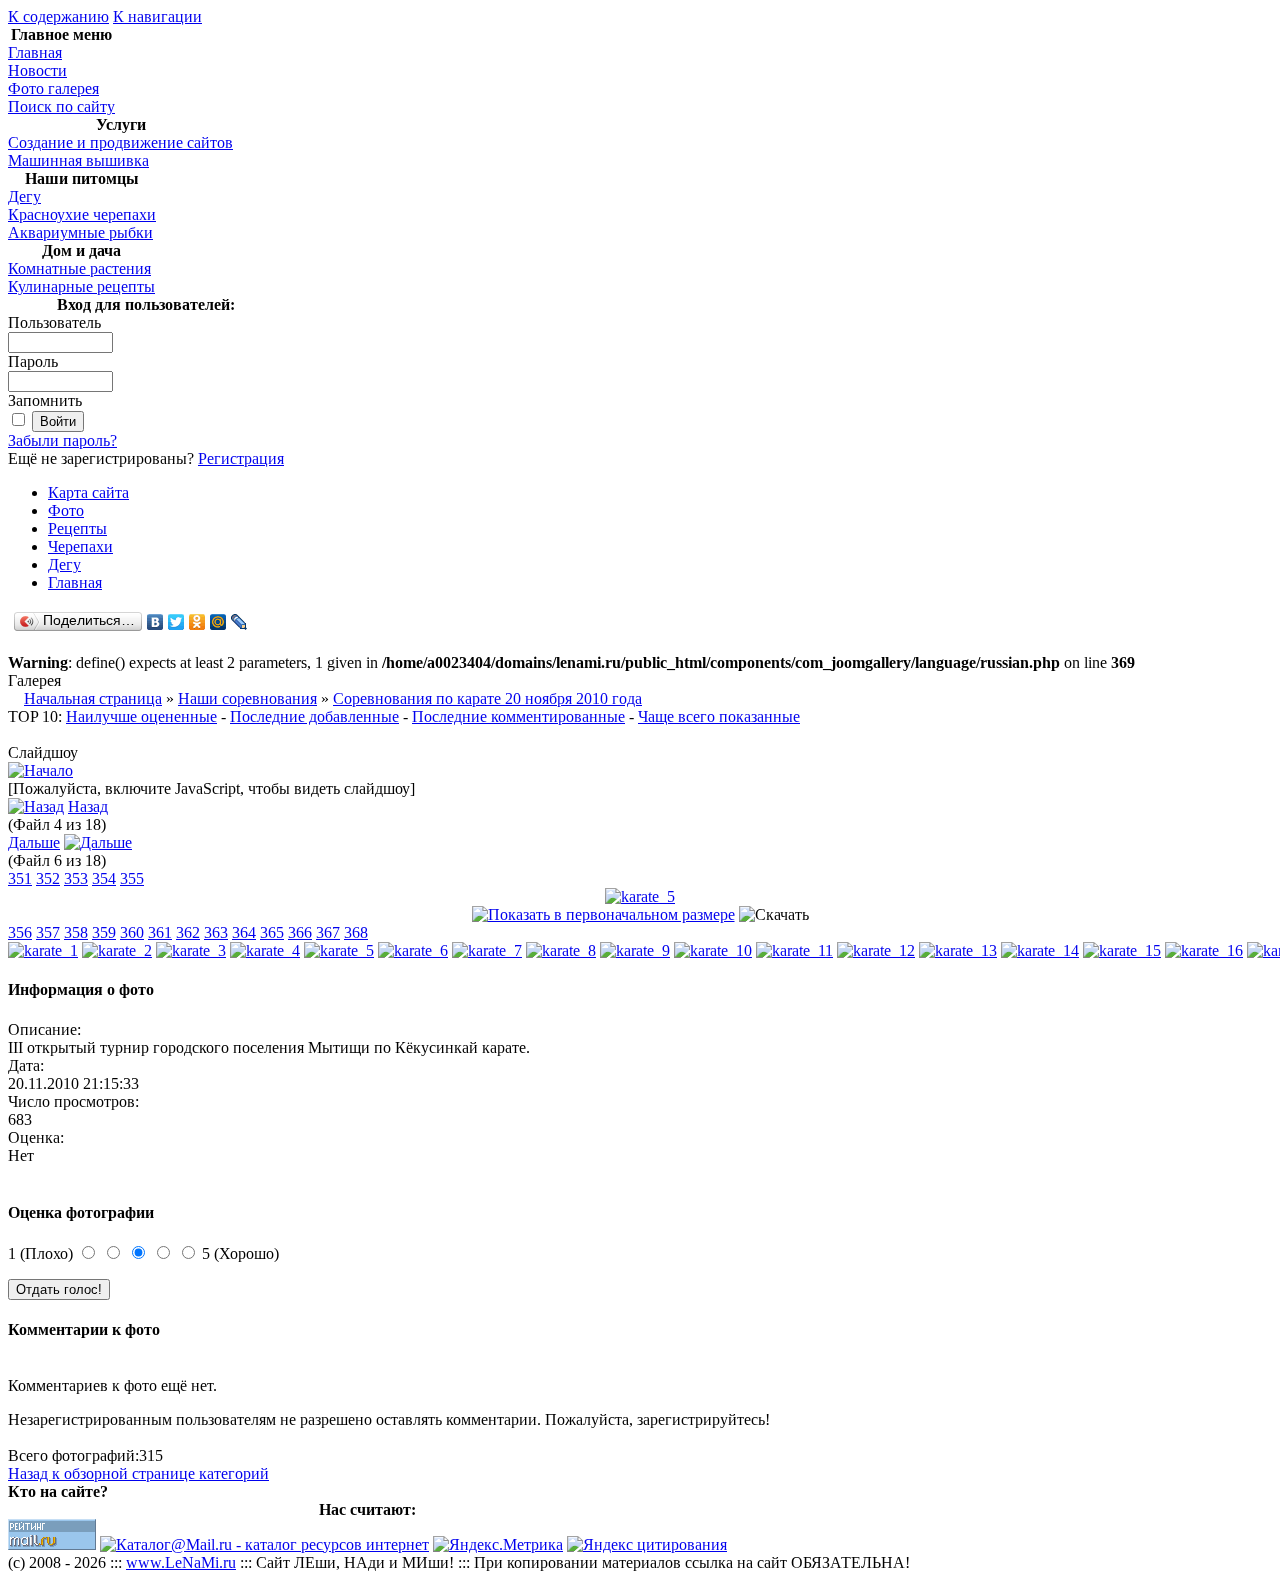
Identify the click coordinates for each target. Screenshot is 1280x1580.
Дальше (34, 842)
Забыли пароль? (62, 440)
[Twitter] (176, 622)
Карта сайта (88, 492)
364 (244, 932)
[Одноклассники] (197, 622)
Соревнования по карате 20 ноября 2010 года (487, 698)
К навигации (157, 16)
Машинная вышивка (78, 160)
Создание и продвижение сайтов (120, 142)
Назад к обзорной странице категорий (138, 1473)
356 (20, 932)
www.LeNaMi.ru (181, 1562)
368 (356, 932)
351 (20, 878)
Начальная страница (93, 698)
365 (272, 932)
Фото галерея (53, 88)
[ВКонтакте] (155, 622)
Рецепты (77, 528)
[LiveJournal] (239, 622)
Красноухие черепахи (82, 214)
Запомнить (45, 400)
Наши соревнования (247, 698)
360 (132, 932)
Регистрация (241, 458)
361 (160, 932)
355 (132, 878)
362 (188, 932)
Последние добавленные (314, 716)
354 (104, 878)
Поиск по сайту (61, 106)
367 (328, 932)
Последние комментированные (518, 716)
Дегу (24, 196)
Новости (37, 70)
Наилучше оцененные (141, 716)
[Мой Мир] (218, 622)
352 (48, 878)
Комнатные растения (79, 268)
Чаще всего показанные (719, 716)
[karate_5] (640, 896)
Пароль (33, 361)
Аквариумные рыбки (80, 232)
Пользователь (54, 322)
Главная (35, 52)
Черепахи (80, 546)
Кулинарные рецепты (81, 286)
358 (76, 932)
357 (48, 932)
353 (76, 878)
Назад (88, 806)
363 (216, 932)
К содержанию (58, 16)
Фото (66, 510)
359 (104, 932)
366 (300, 932)
